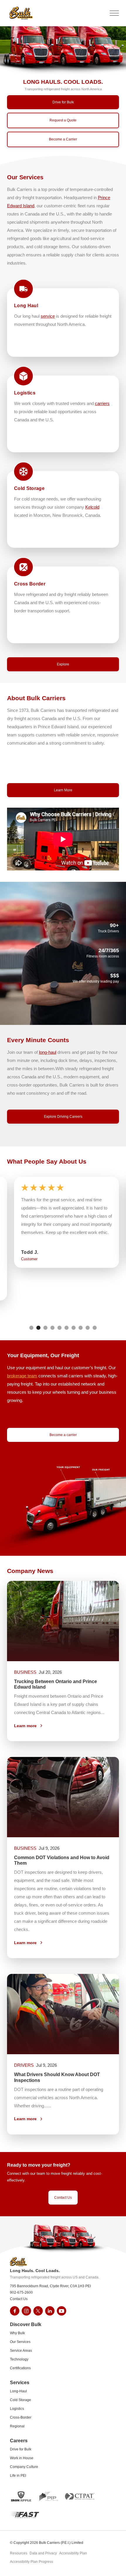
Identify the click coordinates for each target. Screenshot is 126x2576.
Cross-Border (21, 2417)
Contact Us (63, 2198)
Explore (63, 664)
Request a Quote (63, 120)
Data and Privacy (43, 2554)
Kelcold (92, 507)
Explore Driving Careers (63, 1117)
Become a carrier (63, 1435)
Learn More (63, 790)
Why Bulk (17, 2333)
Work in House (22, 2458)
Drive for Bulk (63, 102)
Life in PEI (18, 2476)
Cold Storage (21, 2400)
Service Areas (21, 2351)
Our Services (20, 2342)
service (48, 316)
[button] (59, 13)
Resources (19, 2554)
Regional (17, 2426)
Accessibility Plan (73, 2554)
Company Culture (24, 2467)
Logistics (17, 2409)
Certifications (20, 2368)
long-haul (48, 1052)
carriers (102, 403)
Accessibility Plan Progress (31, 2562)
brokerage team (22, 1376)
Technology (19, 2359)
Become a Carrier (63, 139)
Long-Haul (18, 2391)
